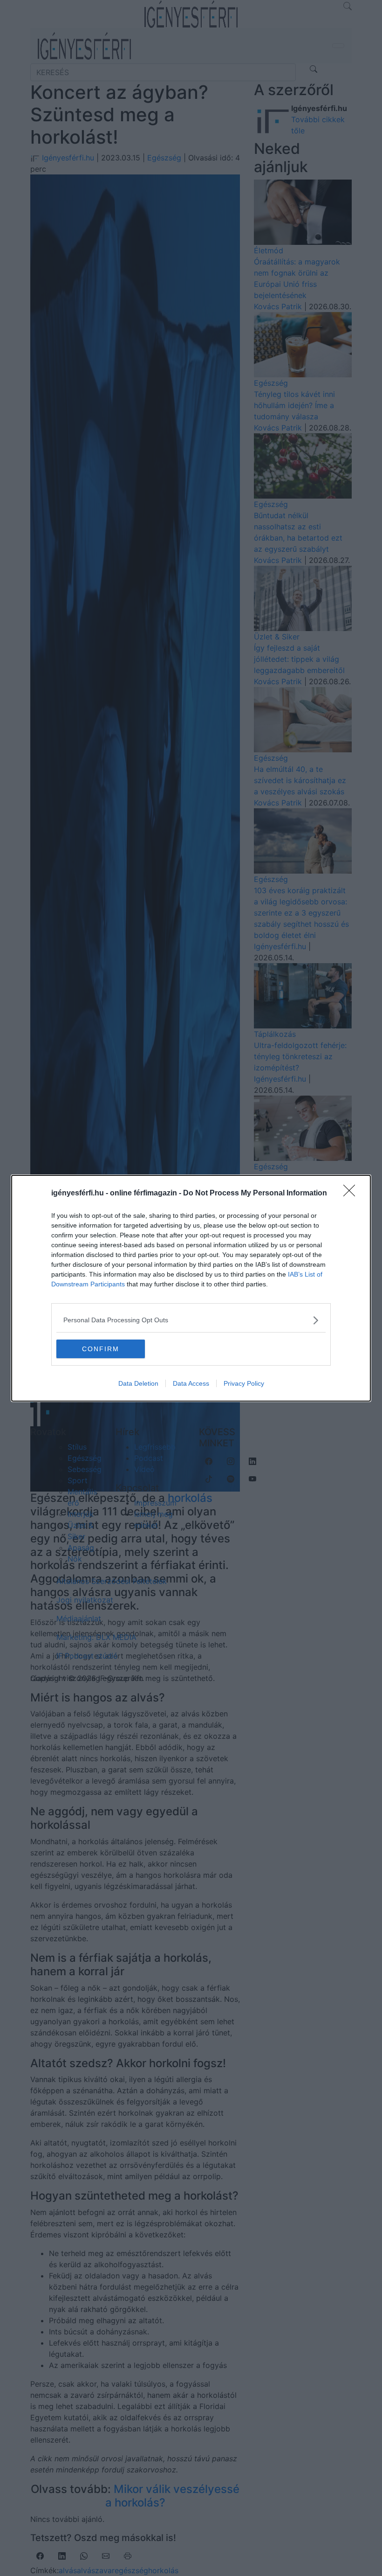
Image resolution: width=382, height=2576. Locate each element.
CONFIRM (101, 1349)
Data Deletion (138, 1383)
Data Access (191, 1383)
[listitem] (191, 1320)
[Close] (352, 1194)
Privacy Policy (244, 1383)
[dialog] (191, 1288)
